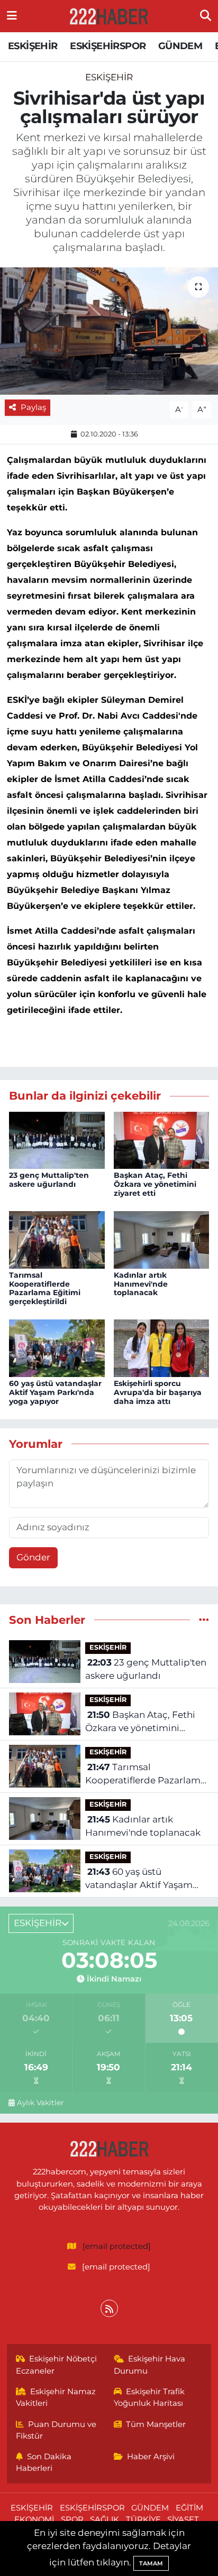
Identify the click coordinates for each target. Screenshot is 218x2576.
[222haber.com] (108, 16)
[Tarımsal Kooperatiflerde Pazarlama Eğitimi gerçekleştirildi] (57, 1239)
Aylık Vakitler (40, 2103)
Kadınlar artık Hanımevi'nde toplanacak (141, 1284)
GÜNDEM (180, 46)
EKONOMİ (34, 2519)
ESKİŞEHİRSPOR (108, 46)
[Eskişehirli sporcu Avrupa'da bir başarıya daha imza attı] (162, 1347)
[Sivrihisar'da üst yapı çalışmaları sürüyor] (109, 331)
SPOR (72, 2519)
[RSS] (109, 2308)
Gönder (33, 1557)
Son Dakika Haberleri (44, 2462)
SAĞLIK (105, 2519)
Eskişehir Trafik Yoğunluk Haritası (149, 2397)
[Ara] (206, 16)
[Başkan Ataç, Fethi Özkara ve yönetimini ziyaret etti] (162, 1139)
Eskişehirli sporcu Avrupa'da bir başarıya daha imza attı (158, 1392)
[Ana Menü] (12, 16)
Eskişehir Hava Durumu (150, 2365)
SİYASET (183, 2519)
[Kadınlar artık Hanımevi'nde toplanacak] (162, 1239)
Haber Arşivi (151, 2457)
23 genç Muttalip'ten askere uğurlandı (49, 1180)
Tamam (151, 2563)
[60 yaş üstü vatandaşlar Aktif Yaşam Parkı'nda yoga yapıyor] (57, 1347)
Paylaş (33, 407)
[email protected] (117, 2246)
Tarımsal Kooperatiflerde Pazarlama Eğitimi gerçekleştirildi (45, 1288)
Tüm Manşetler (156, 2424)
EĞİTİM (189, 2508)
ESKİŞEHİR (33, 46)
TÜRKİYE (143, 2519)
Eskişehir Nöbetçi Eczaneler (57, 2365)
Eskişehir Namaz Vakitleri (56, 2397)
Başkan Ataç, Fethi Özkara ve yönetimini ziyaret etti (155, 1184)
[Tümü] (204, 1620)
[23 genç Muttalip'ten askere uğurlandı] (57, 1139)
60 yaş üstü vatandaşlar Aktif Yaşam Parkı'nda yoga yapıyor (55, 1392)
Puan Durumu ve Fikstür (56, 2430)
